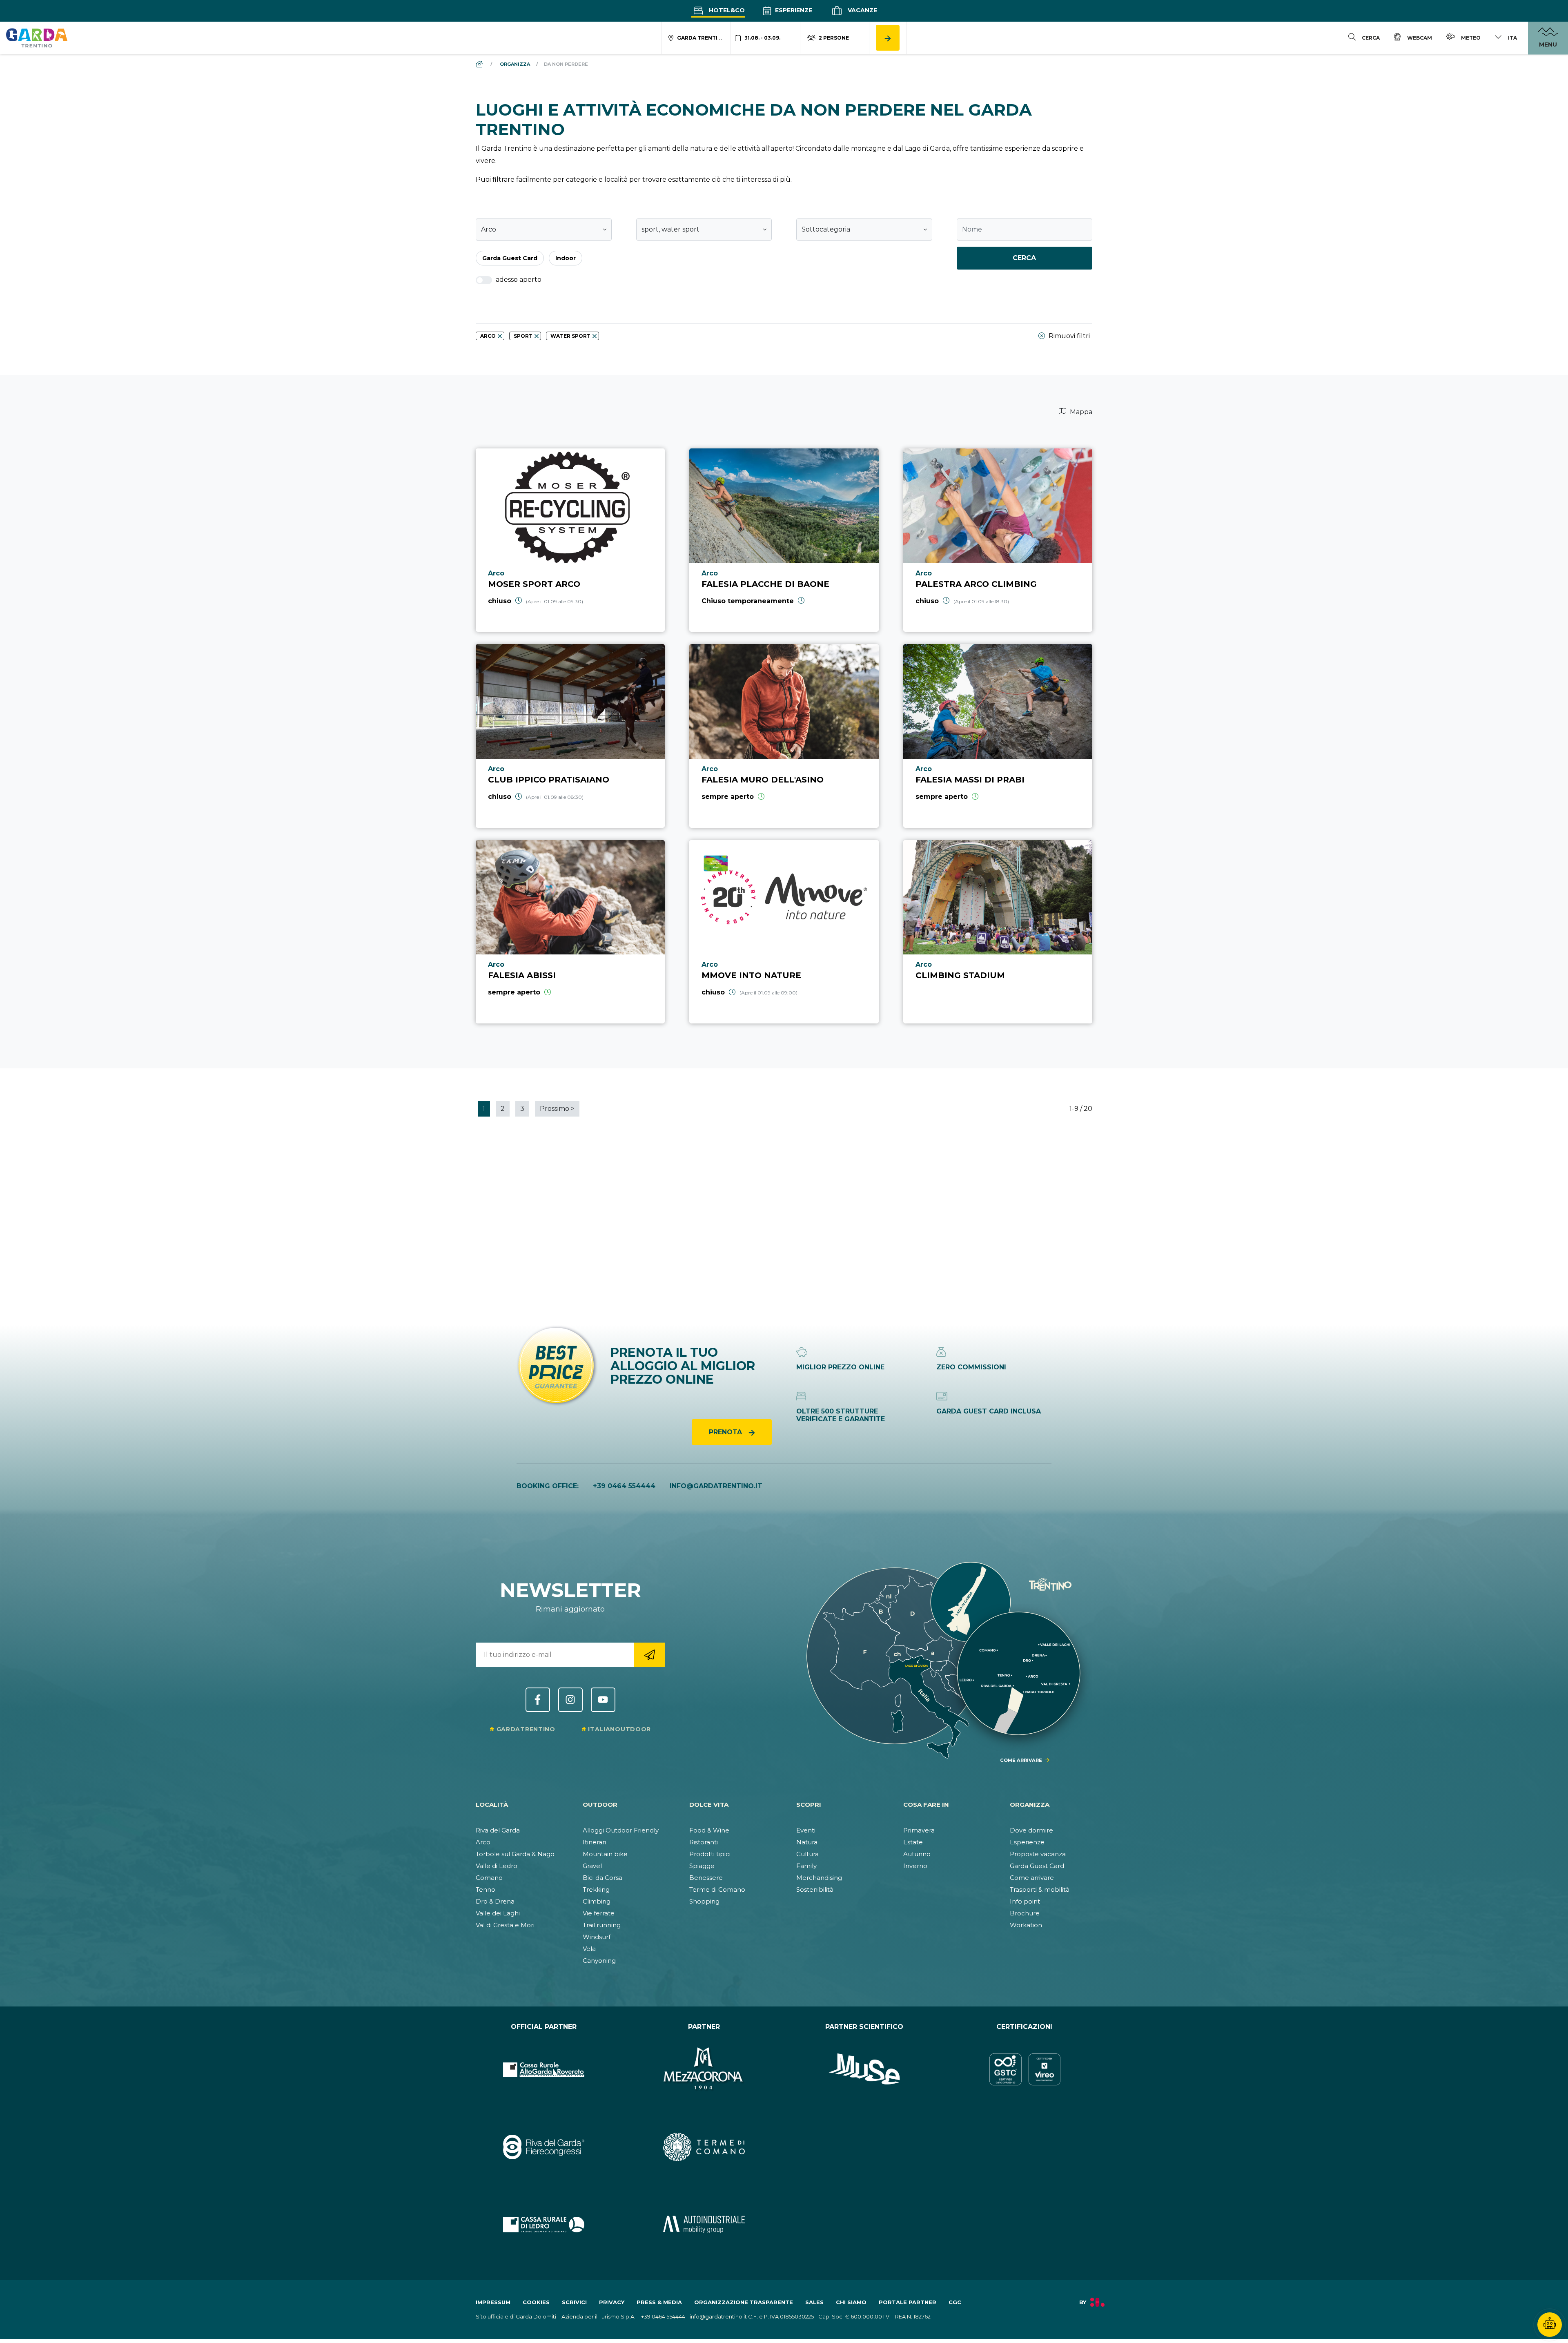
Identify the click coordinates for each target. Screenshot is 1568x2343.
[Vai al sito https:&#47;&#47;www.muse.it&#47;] (864, 2069)
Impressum (493, 2302)
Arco (483, 1842)
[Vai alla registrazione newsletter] (649, 1655)
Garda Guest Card (1037, 1866)
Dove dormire (1031, 1830)
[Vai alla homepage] (37, 38)
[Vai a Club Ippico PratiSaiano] (570, 736)
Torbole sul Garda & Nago (515, 1854)
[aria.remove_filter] (500, 336)
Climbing (597, 1901)
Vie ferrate (599, 1913)
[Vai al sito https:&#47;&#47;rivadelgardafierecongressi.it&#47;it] (544, 2147)
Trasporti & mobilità (1040, 1889)
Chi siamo (851, 2302)
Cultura (807, 1854)
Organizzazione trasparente (744, 2302)
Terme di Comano (717, 1889)
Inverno (915, 1866)
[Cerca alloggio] (888, 38)
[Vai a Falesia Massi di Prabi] (998, 736)
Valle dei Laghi (498, 1913)
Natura (807, 1842)
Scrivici (574, 2302)
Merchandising (819, 1878)
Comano (489, 1878)
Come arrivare (1032, 1878)
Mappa (1080, 412)
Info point (1025, 1901)
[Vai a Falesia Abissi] (570, 932)
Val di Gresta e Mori (505, 1925)
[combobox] (544, 230)
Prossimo (557, 1109)
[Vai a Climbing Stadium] (998, 932)
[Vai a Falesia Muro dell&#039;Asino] (784, 736)
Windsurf (597, 1937)
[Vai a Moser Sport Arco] (570, 540)
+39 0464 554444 (624, 1486)
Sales (814, 2302)
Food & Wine (709, 1830)
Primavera (919, 1830)
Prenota (726, 1432)
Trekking (596, 1889)
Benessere (706, 1878)
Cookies (536, 2302)
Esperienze (793, 10)
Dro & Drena (495, 1901)
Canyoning (599, 1961)
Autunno (917, 1854)
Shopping (704, 1901)
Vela (589, 1949)
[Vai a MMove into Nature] (784, 932)
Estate (913, 1842)
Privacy (612, 2302)
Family (806, 1866)
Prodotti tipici (710, 1854)
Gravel (592, 1866)
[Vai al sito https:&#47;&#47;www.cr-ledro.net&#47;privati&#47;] (544, 2225)
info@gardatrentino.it (716, 1486)
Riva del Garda (498, 1830)
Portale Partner (908, 2302)
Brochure (1025, 1913)
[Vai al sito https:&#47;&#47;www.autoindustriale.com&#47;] (704, 2225)
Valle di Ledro (497, 1866)
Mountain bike (605, 1854)
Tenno (486, 1889)
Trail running (602, 1925)
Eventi (806, 1830)
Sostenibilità (815, 1889)
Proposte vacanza (1038, 1854)
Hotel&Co (726, 10)
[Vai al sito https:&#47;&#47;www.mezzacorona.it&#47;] (704, 2069)
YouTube (603, 1700)
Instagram (570, 1700)
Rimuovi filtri (1068, 336)
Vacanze (862, 10)
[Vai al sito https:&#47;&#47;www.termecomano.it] (704, 2147)
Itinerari (594, 1842)
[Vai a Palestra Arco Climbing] (998, 540)
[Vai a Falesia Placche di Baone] (784, 540)
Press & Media (659, 2302)
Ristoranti (704, 1842)
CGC (955, 2302)
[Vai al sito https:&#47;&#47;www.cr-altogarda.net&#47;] (544, 2069)
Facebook (538, 1700)
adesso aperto (518, 280)
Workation (1026, 1925)
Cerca (1024, 258)
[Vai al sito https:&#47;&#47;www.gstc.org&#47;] (1025, 2069)
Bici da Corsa (602, 1878)
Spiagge (702, 1866)
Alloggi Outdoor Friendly (621, 1830)
